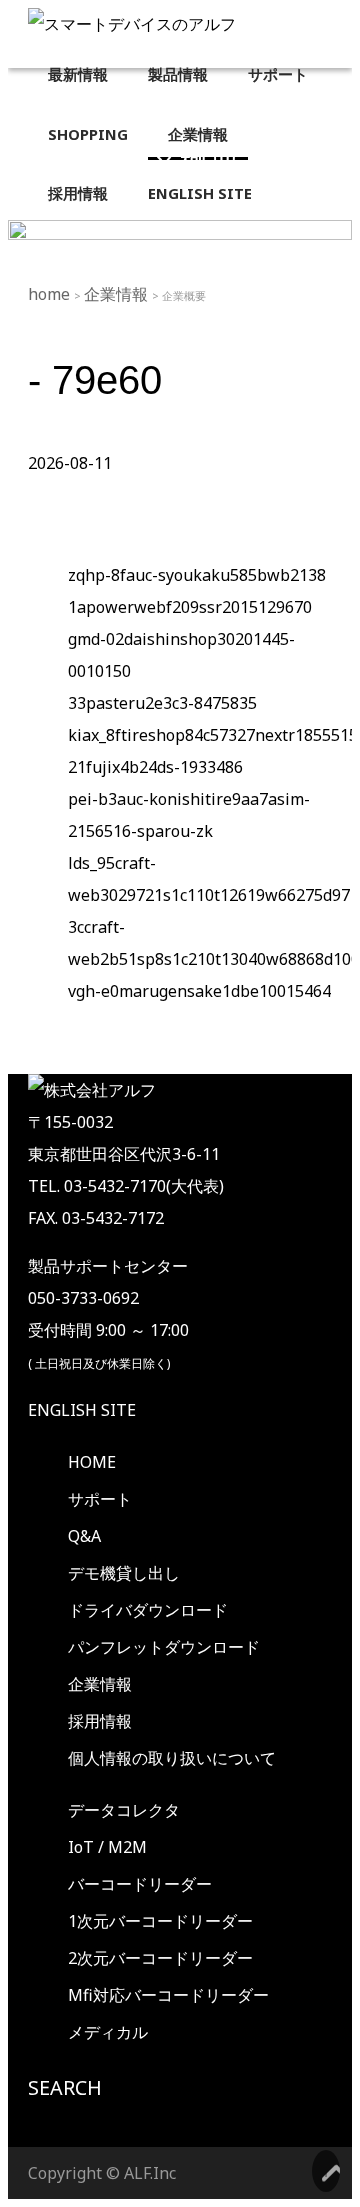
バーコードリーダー (140, 1884)
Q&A (84, 1536)
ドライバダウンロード (148, 1610)
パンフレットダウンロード (164, 1647)
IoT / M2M (107, 1847)
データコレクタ (124, 1810)
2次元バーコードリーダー (160, 1958)
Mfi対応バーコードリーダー (168, 1995)
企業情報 (118, 294)
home (51, 294)
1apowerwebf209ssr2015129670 (190, 607)
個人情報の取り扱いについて (172, 1758)
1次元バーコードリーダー (160, 1921)
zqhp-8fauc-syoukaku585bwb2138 (197, 575)
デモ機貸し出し (124, 1573)
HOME (92, 1462)
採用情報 (100, 1721)
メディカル (108, 2032)
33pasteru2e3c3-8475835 (162, 703)
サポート (100, 1499)
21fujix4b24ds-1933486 (155, 767)
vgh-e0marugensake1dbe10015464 (199, 991)
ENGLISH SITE (82, 1410)
